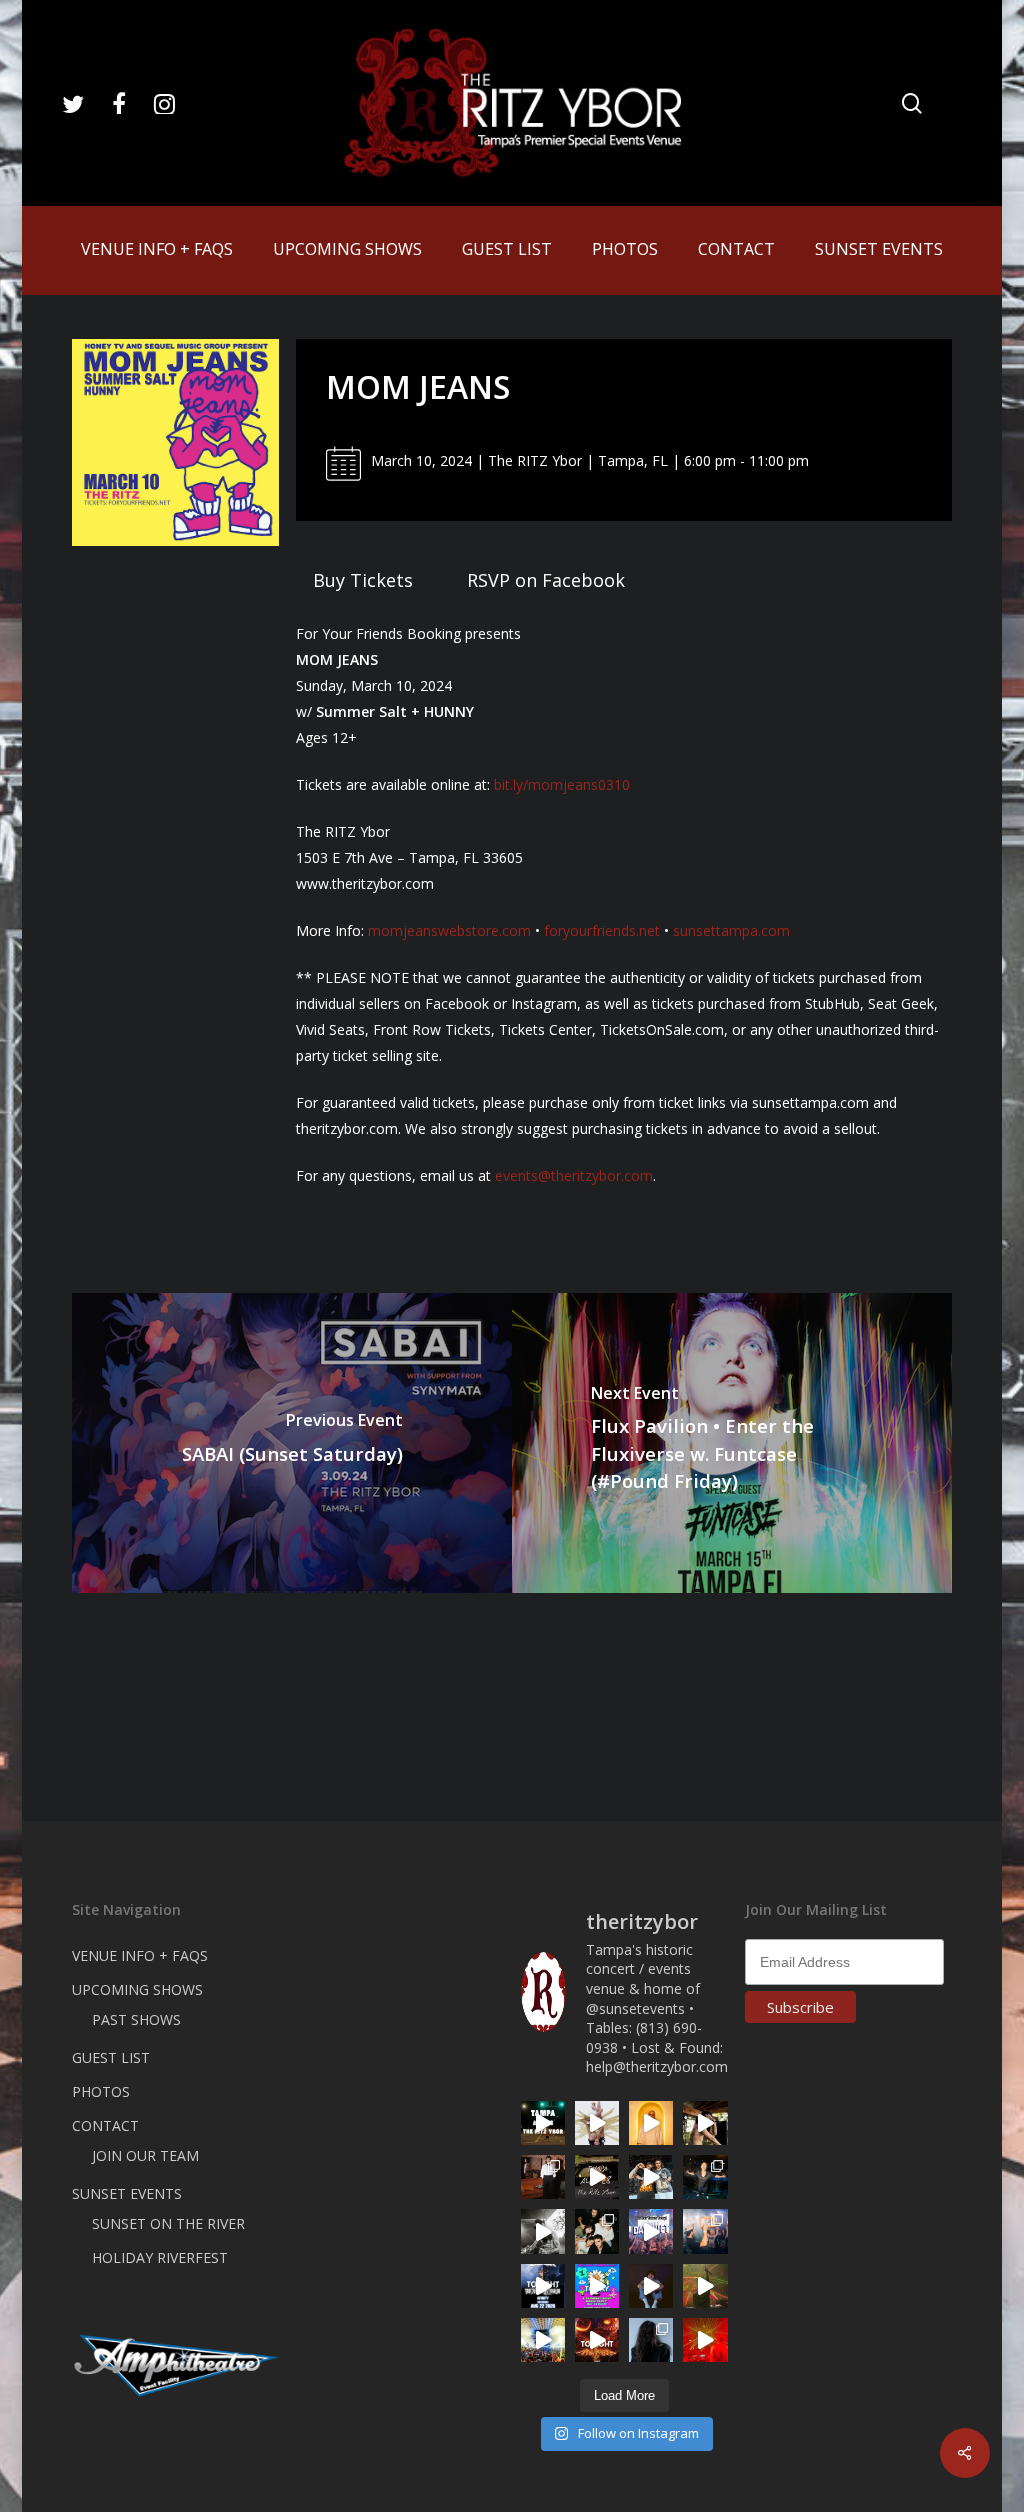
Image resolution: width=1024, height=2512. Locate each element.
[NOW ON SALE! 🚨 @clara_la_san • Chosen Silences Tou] (651, 2340)
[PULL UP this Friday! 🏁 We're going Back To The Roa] (543, 2123)
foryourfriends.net (602, 930)
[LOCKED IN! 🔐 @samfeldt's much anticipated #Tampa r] (705, 2177)
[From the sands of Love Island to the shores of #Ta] (705, 2123)
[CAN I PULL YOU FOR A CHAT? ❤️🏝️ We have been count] (705, 2231)
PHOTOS (101, 2091)
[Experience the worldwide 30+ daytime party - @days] (651, 2231)
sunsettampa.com (731, 930)
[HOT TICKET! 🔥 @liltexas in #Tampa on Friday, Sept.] (543, 2231)
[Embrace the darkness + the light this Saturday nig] (705, 2340)
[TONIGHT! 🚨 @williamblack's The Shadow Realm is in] (543, 2286)
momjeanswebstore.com (449, 930)
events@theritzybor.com (574, 1175)
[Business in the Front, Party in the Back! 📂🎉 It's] (543, 2177)
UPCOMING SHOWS (137, 1989)
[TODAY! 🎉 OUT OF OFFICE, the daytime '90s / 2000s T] (597, 2286)
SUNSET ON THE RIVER (168, 2223)
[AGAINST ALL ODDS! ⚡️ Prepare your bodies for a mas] (651, 2177)
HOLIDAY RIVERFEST (160, 2257)
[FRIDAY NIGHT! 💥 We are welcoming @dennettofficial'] (597, 2177)
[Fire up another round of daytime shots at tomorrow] (543, 2340)
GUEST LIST (111, 2057)
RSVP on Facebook (546, 580)
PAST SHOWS (136, 2019)
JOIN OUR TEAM (145, 2155)
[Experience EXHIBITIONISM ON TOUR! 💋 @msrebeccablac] (597, 2123)
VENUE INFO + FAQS (140, 1955)
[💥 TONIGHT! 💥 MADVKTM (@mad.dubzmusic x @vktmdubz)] (597, 2340)
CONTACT (105, 2125)
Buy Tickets (363, 580)
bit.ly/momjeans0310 (562, 784)
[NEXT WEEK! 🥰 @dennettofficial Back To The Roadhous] (651, 2286)
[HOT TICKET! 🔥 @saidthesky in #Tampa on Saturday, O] (651, 2123)
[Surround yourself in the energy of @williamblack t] (705, 2286)
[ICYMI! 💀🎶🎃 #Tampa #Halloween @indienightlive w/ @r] (597, 2231)
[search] (912, 103)
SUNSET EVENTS (127, 2193)
